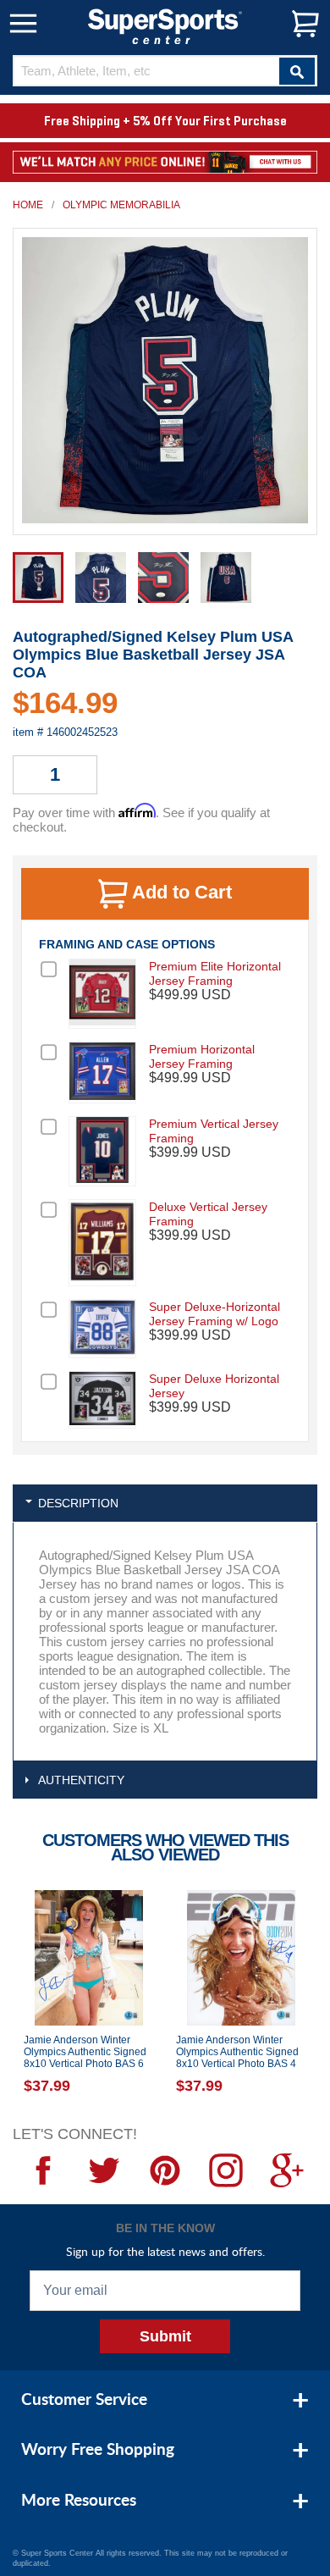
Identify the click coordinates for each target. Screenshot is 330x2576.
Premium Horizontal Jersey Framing (202, 1056)
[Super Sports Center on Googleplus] (287, 2170)
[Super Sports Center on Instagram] (226, 2170)
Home (28, 205)
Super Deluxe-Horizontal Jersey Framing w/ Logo (214, 1314)
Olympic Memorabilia (121, 205)
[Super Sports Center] (165, 25)
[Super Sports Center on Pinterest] (165, 2170)
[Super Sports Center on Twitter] (104, 2170)
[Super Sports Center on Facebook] (43, 2170)
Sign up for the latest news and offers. (165, 2251)
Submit (165, 2336)
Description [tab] (78, 1503)
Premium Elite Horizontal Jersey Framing (215, 973)
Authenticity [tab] (81, 1780)
